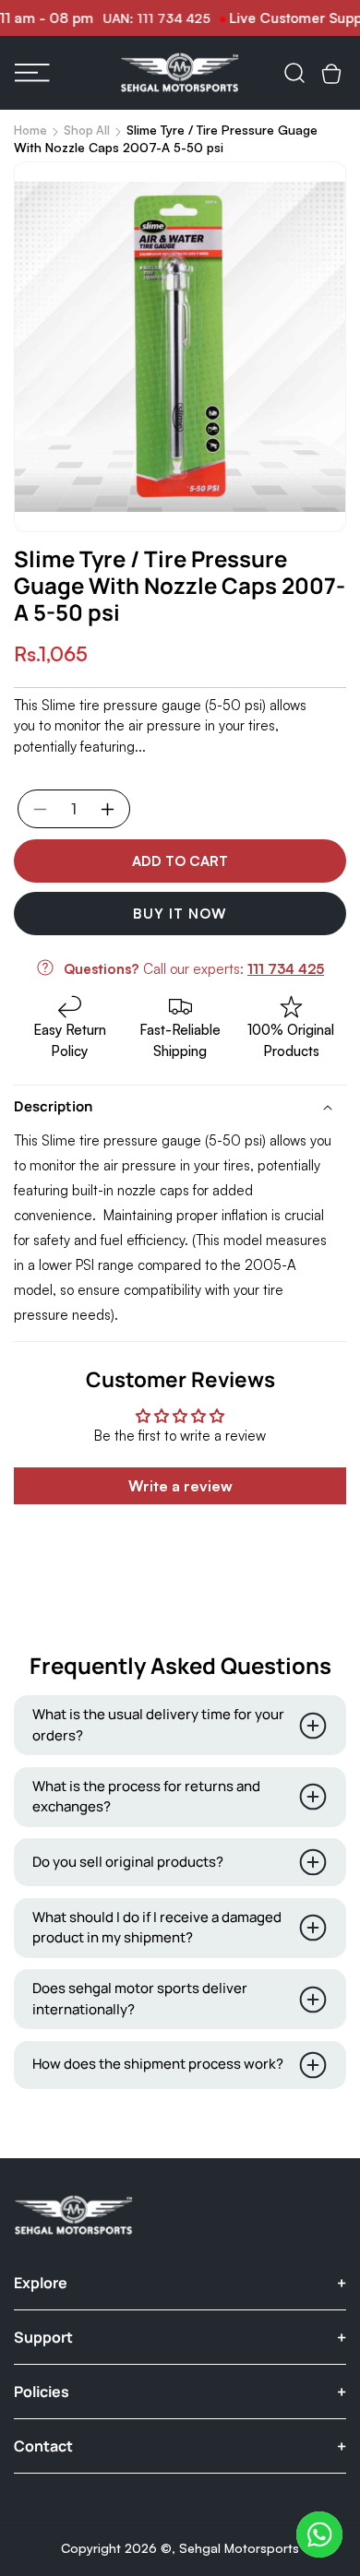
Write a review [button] (180, 1486)
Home (30, 130)
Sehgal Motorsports (239, 2548)
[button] (32, 73)
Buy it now (180, 914)
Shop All (87, 130)
